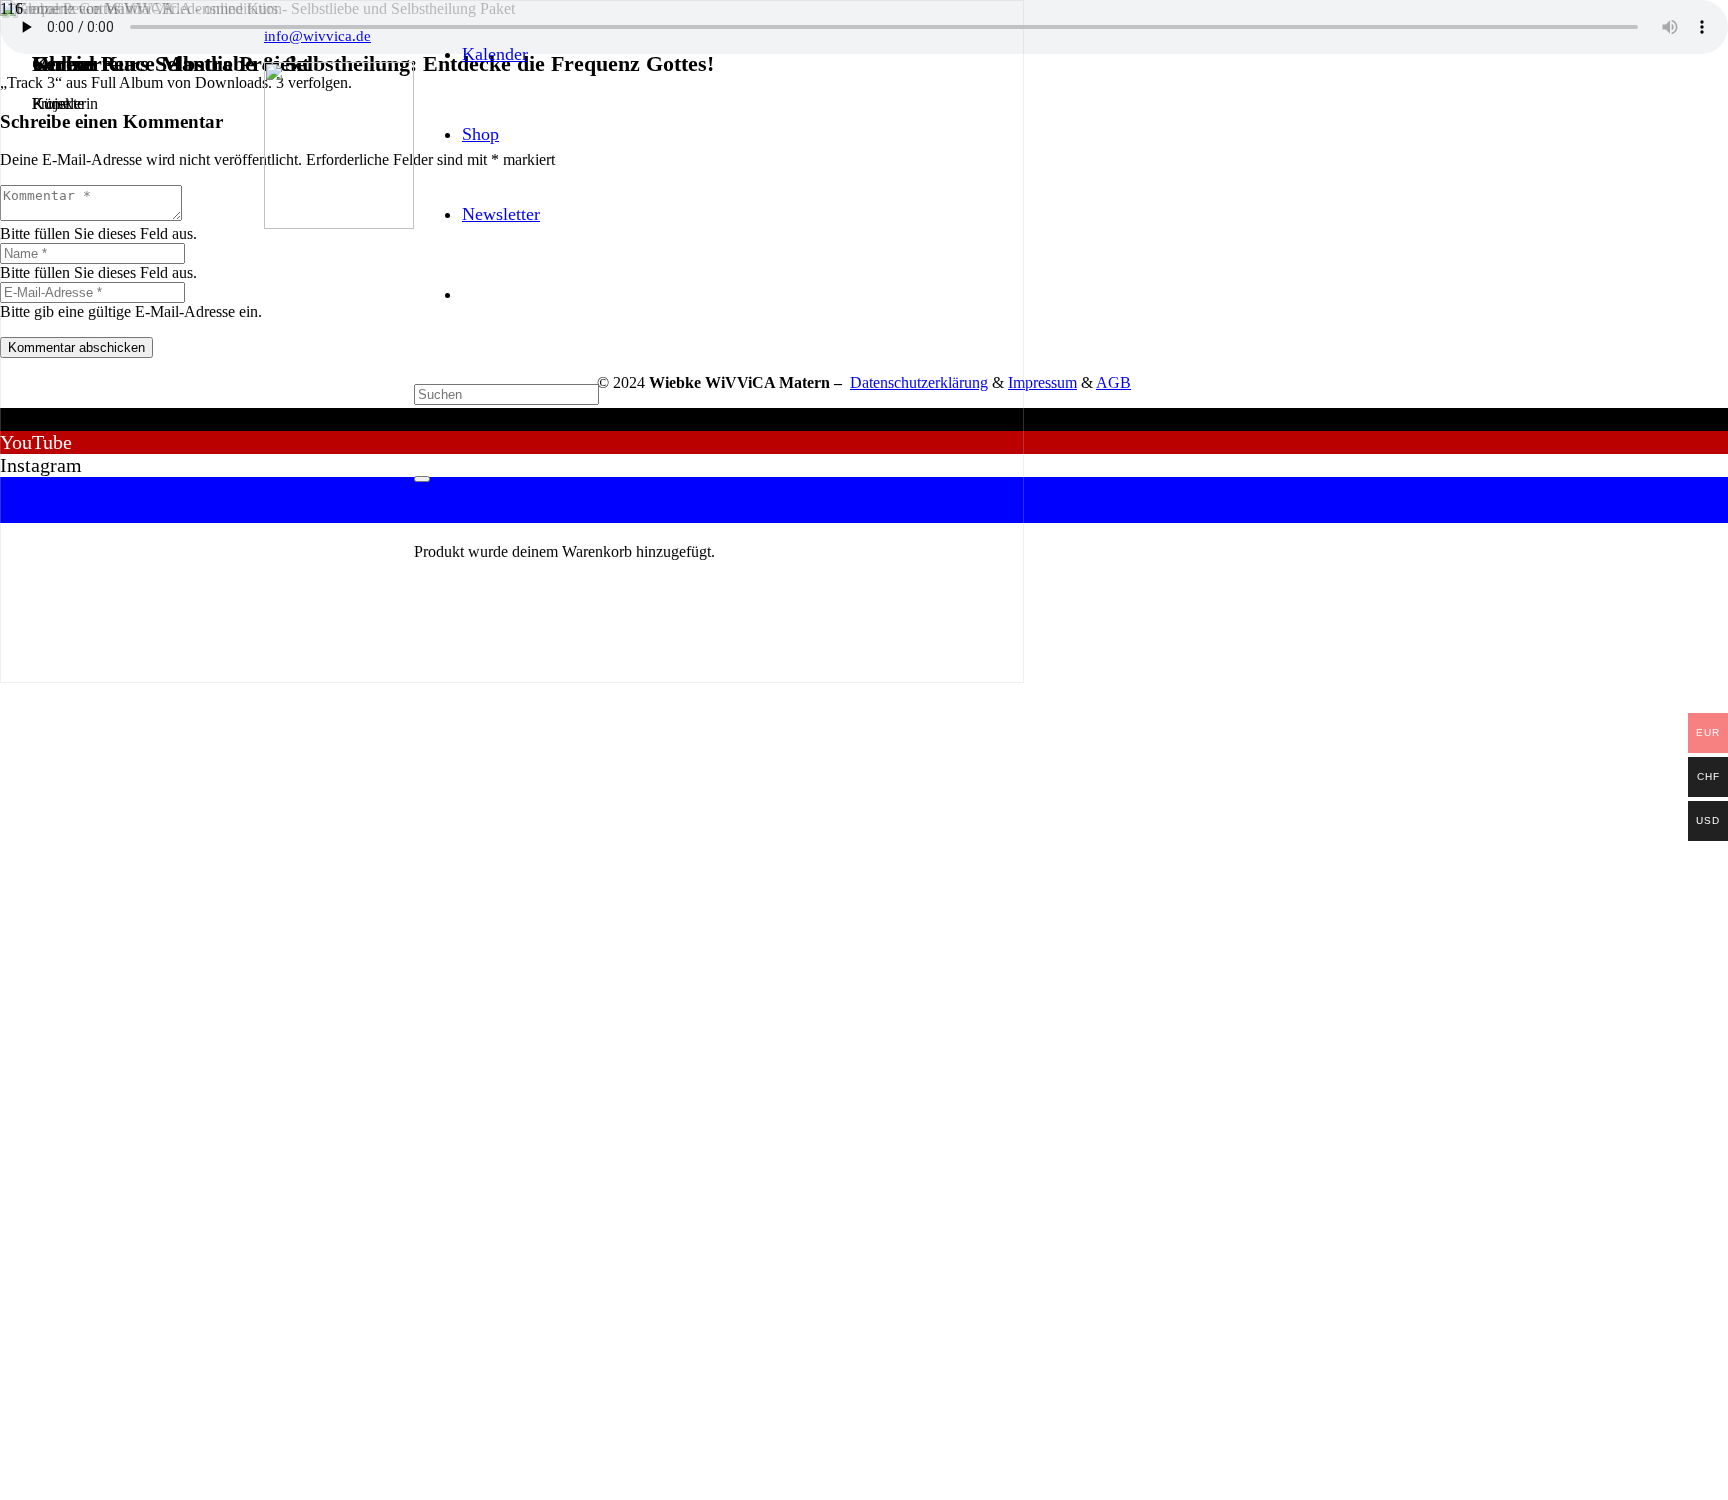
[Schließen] (422, 479)
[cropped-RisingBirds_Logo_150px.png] (339, 223)
